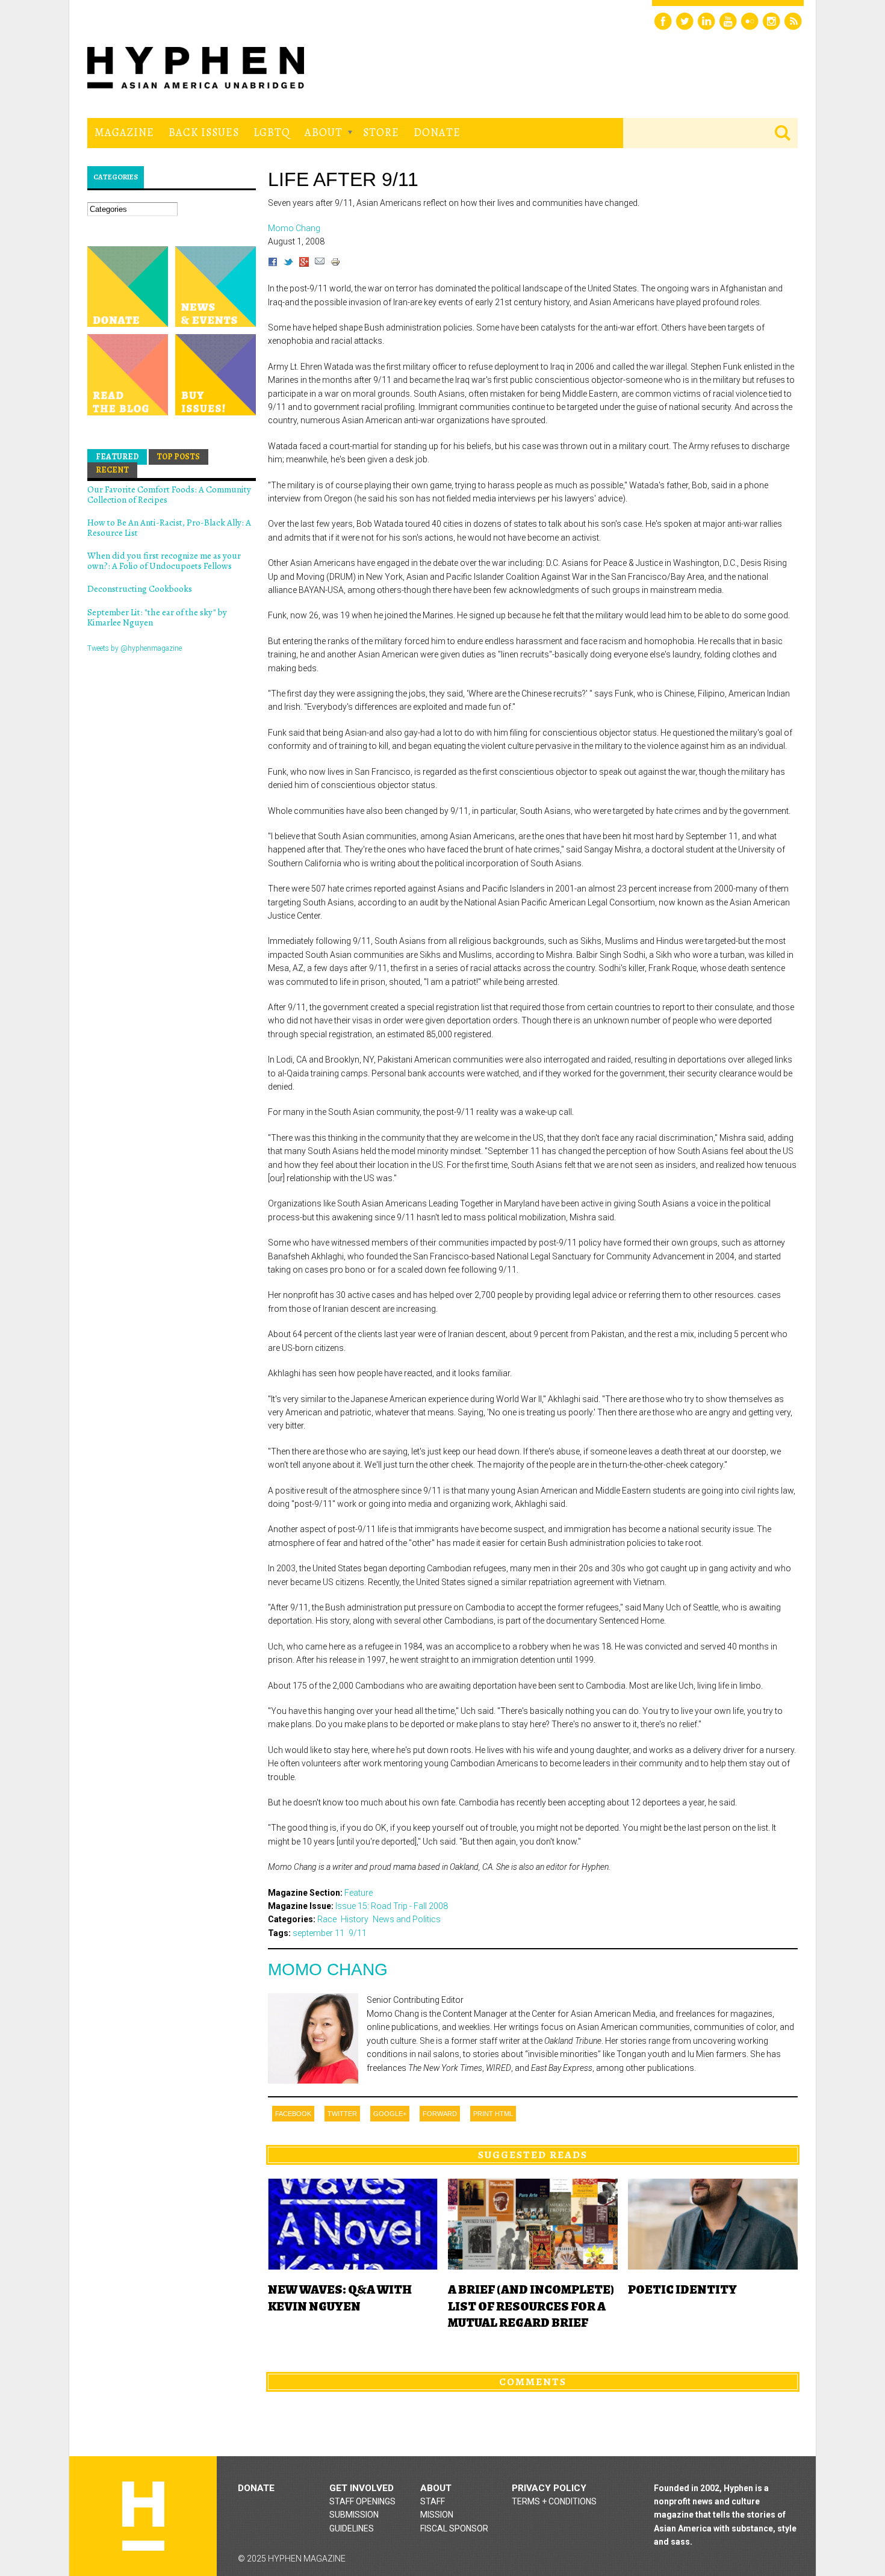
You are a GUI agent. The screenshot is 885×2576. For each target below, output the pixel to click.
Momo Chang (328, 1969)
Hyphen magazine (143, 2516)
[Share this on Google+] (304, 264)
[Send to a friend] (320, 264)
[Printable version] (335, 264)
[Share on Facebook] (273, 264)
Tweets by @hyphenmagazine (135, 648)
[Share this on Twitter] (288, 264)
